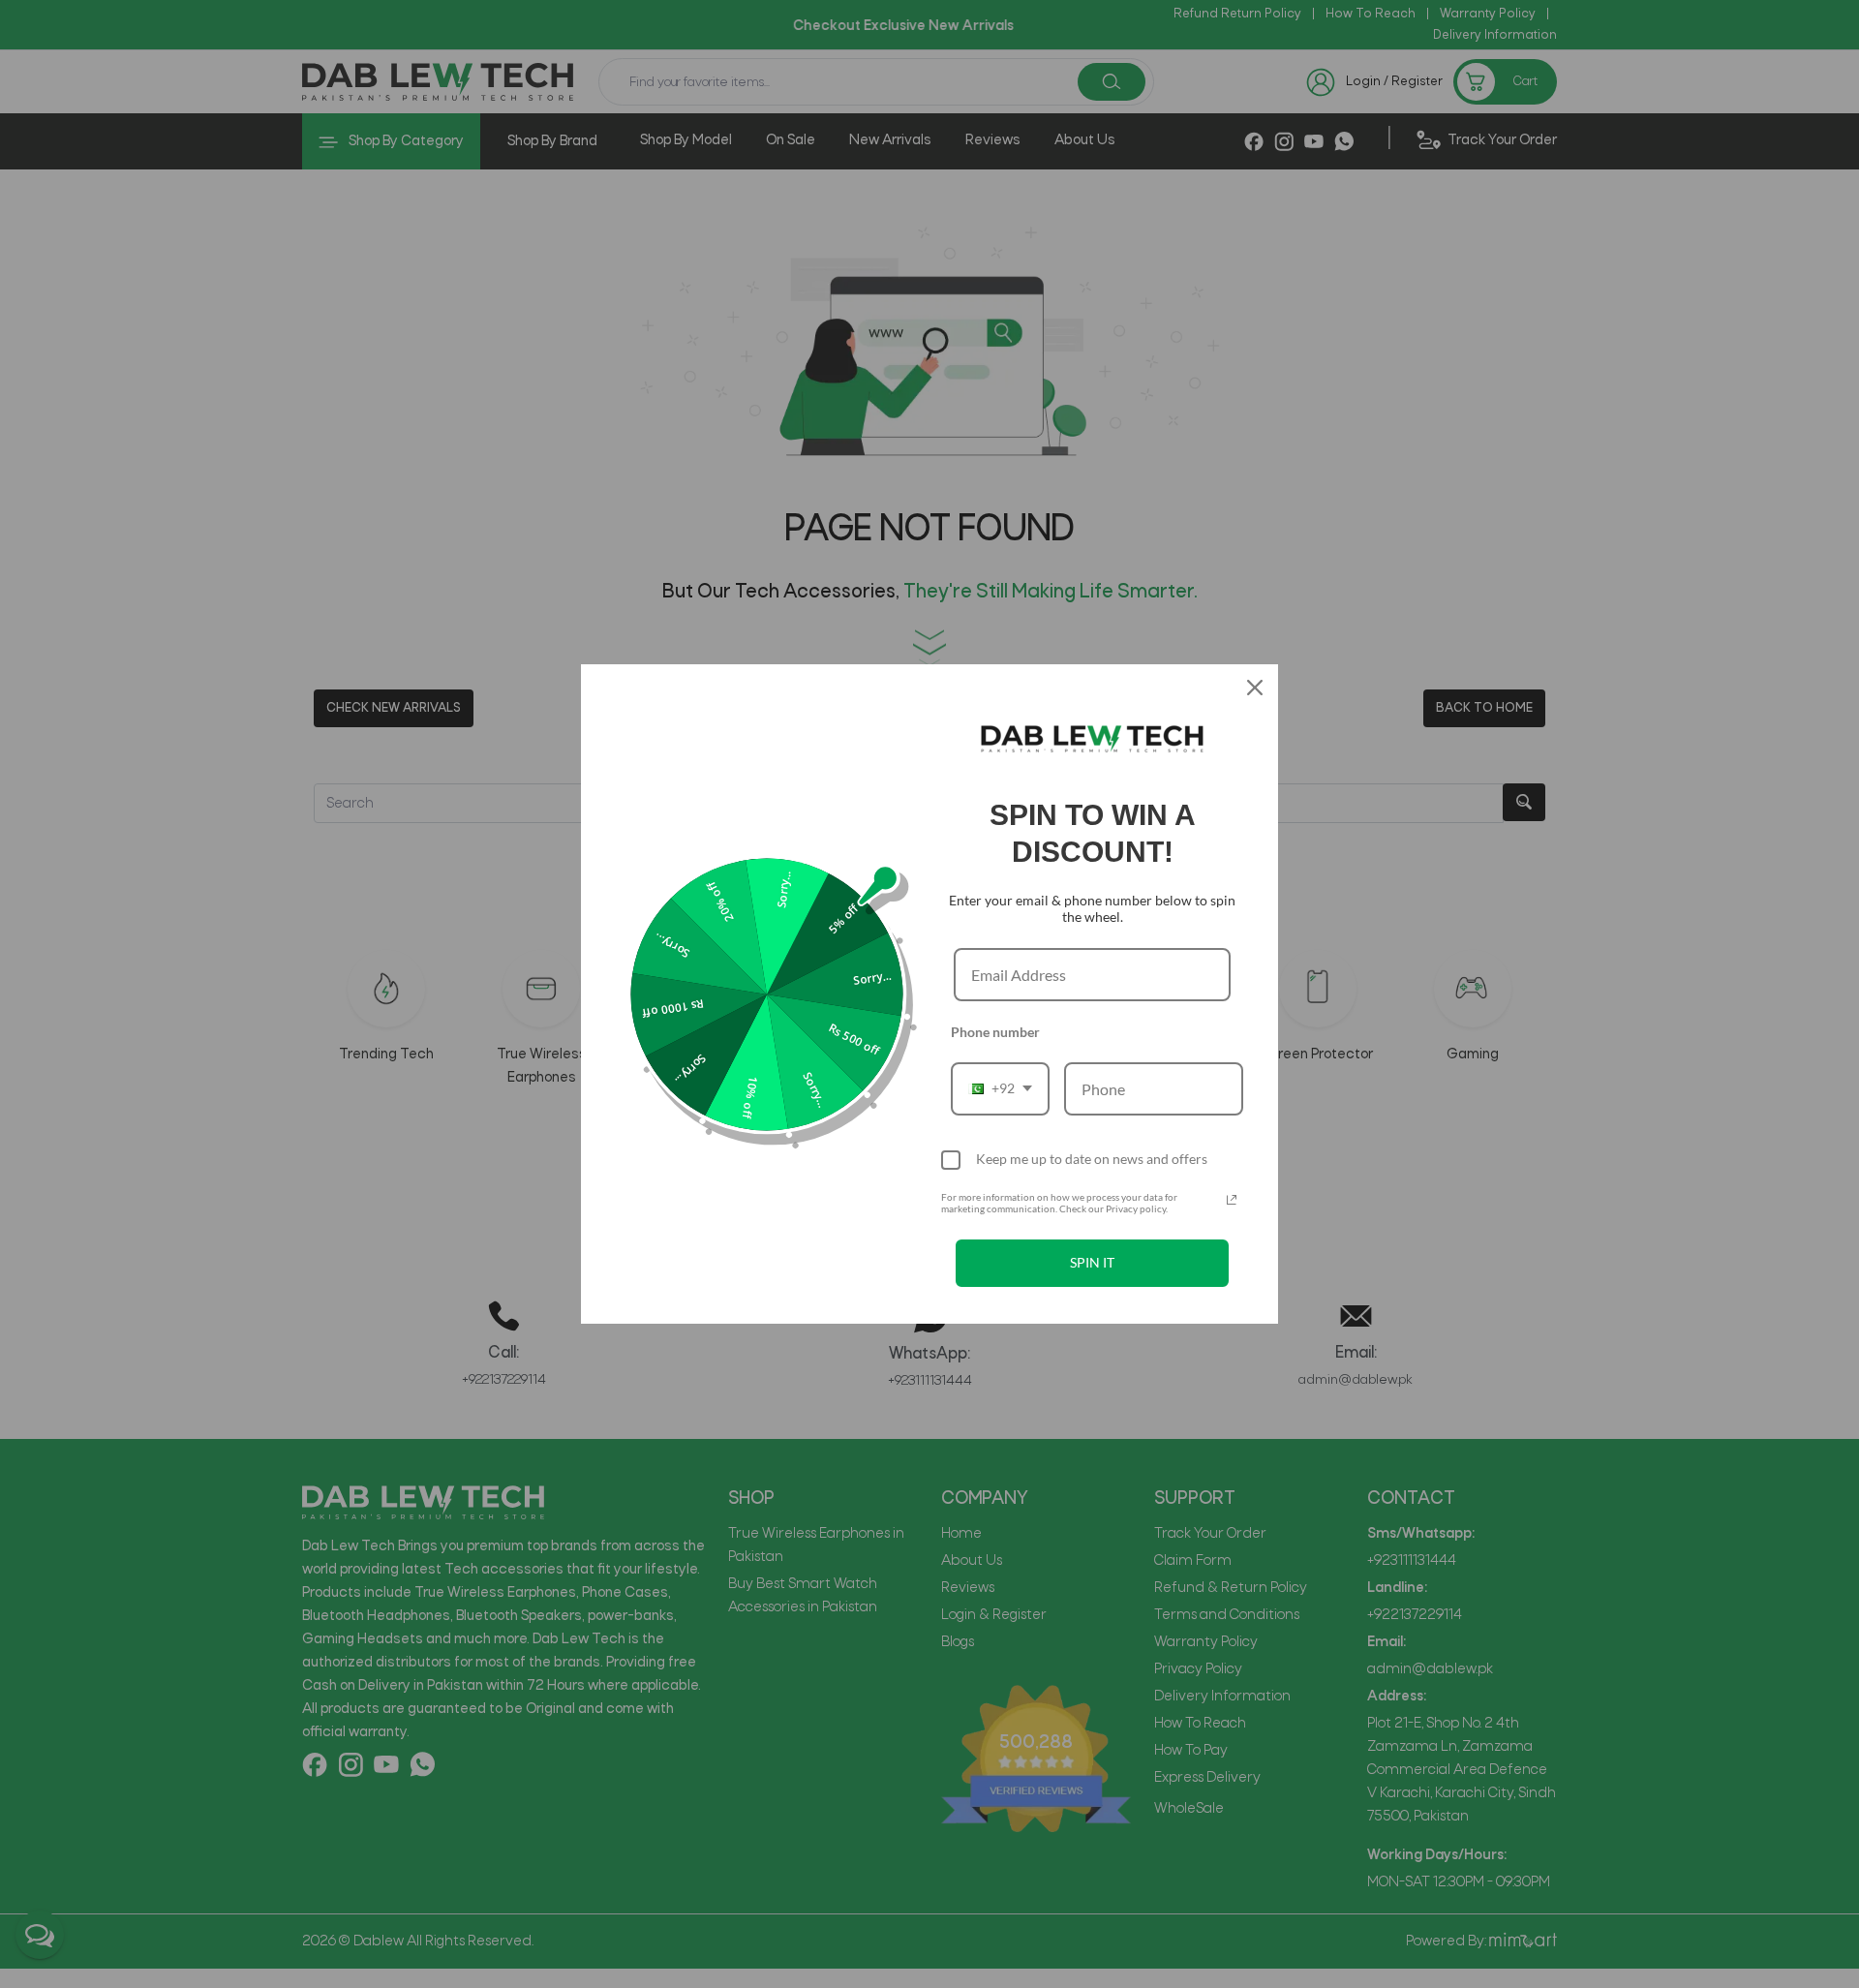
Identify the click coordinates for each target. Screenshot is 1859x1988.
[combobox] (1000, 1089)
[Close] (1255, 688)
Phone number (995, 1032)
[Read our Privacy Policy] (1232, 1200)
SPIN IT (1092, 1262)
